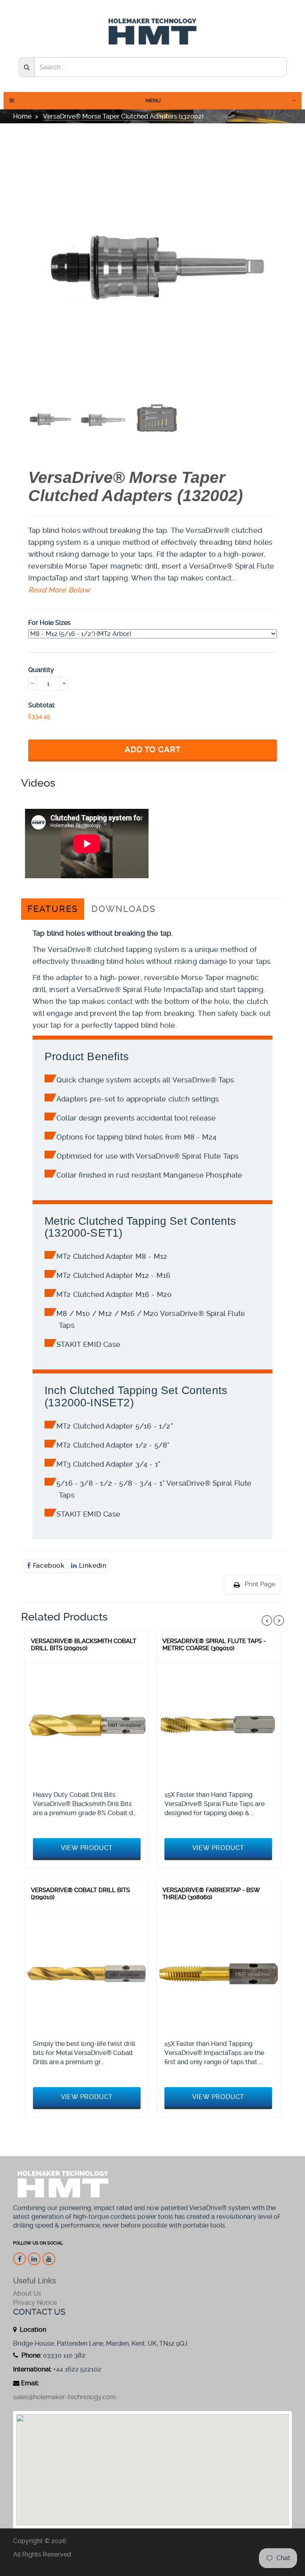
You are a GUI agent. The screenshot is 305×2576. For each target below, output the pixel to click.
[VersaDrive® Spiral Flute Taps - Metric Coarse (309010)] (218, 1725)
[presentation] (49, 419)
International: (32, 2369)
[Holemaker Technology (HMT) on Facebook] (19, 2259)
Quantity (41, 670)
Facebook (48, 1566)
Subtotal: (42, 705)
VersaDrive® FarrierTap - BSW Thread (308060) (211, 1894)
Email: (30, 2383)
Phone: (31, 2355)
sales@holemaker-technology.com (65, 2397)
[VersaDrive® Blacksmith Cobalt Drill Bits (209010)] (87, 1725)
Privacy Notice (35, 2303)
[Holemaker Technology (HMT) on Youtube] (49, 2259)
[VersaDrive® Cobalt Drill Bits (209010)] (87, 1974)
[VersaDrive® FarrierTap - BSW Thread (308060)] (218, 1974)
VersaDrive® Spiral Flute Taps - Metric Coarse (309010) (214, 1645)
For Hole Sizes (49, 623)
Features (53, 909)
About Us (27, 2294)
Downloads (124, 909)
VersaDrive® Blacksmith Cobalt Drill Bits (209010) (84, 1645)
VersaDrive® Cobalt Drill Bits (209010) (80, 1894)
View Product (87, 1848)
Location (32, 2330)
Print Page (260, 1584)
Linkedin (92, 1566)
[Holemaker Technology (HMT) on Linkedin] (34, 2259)
